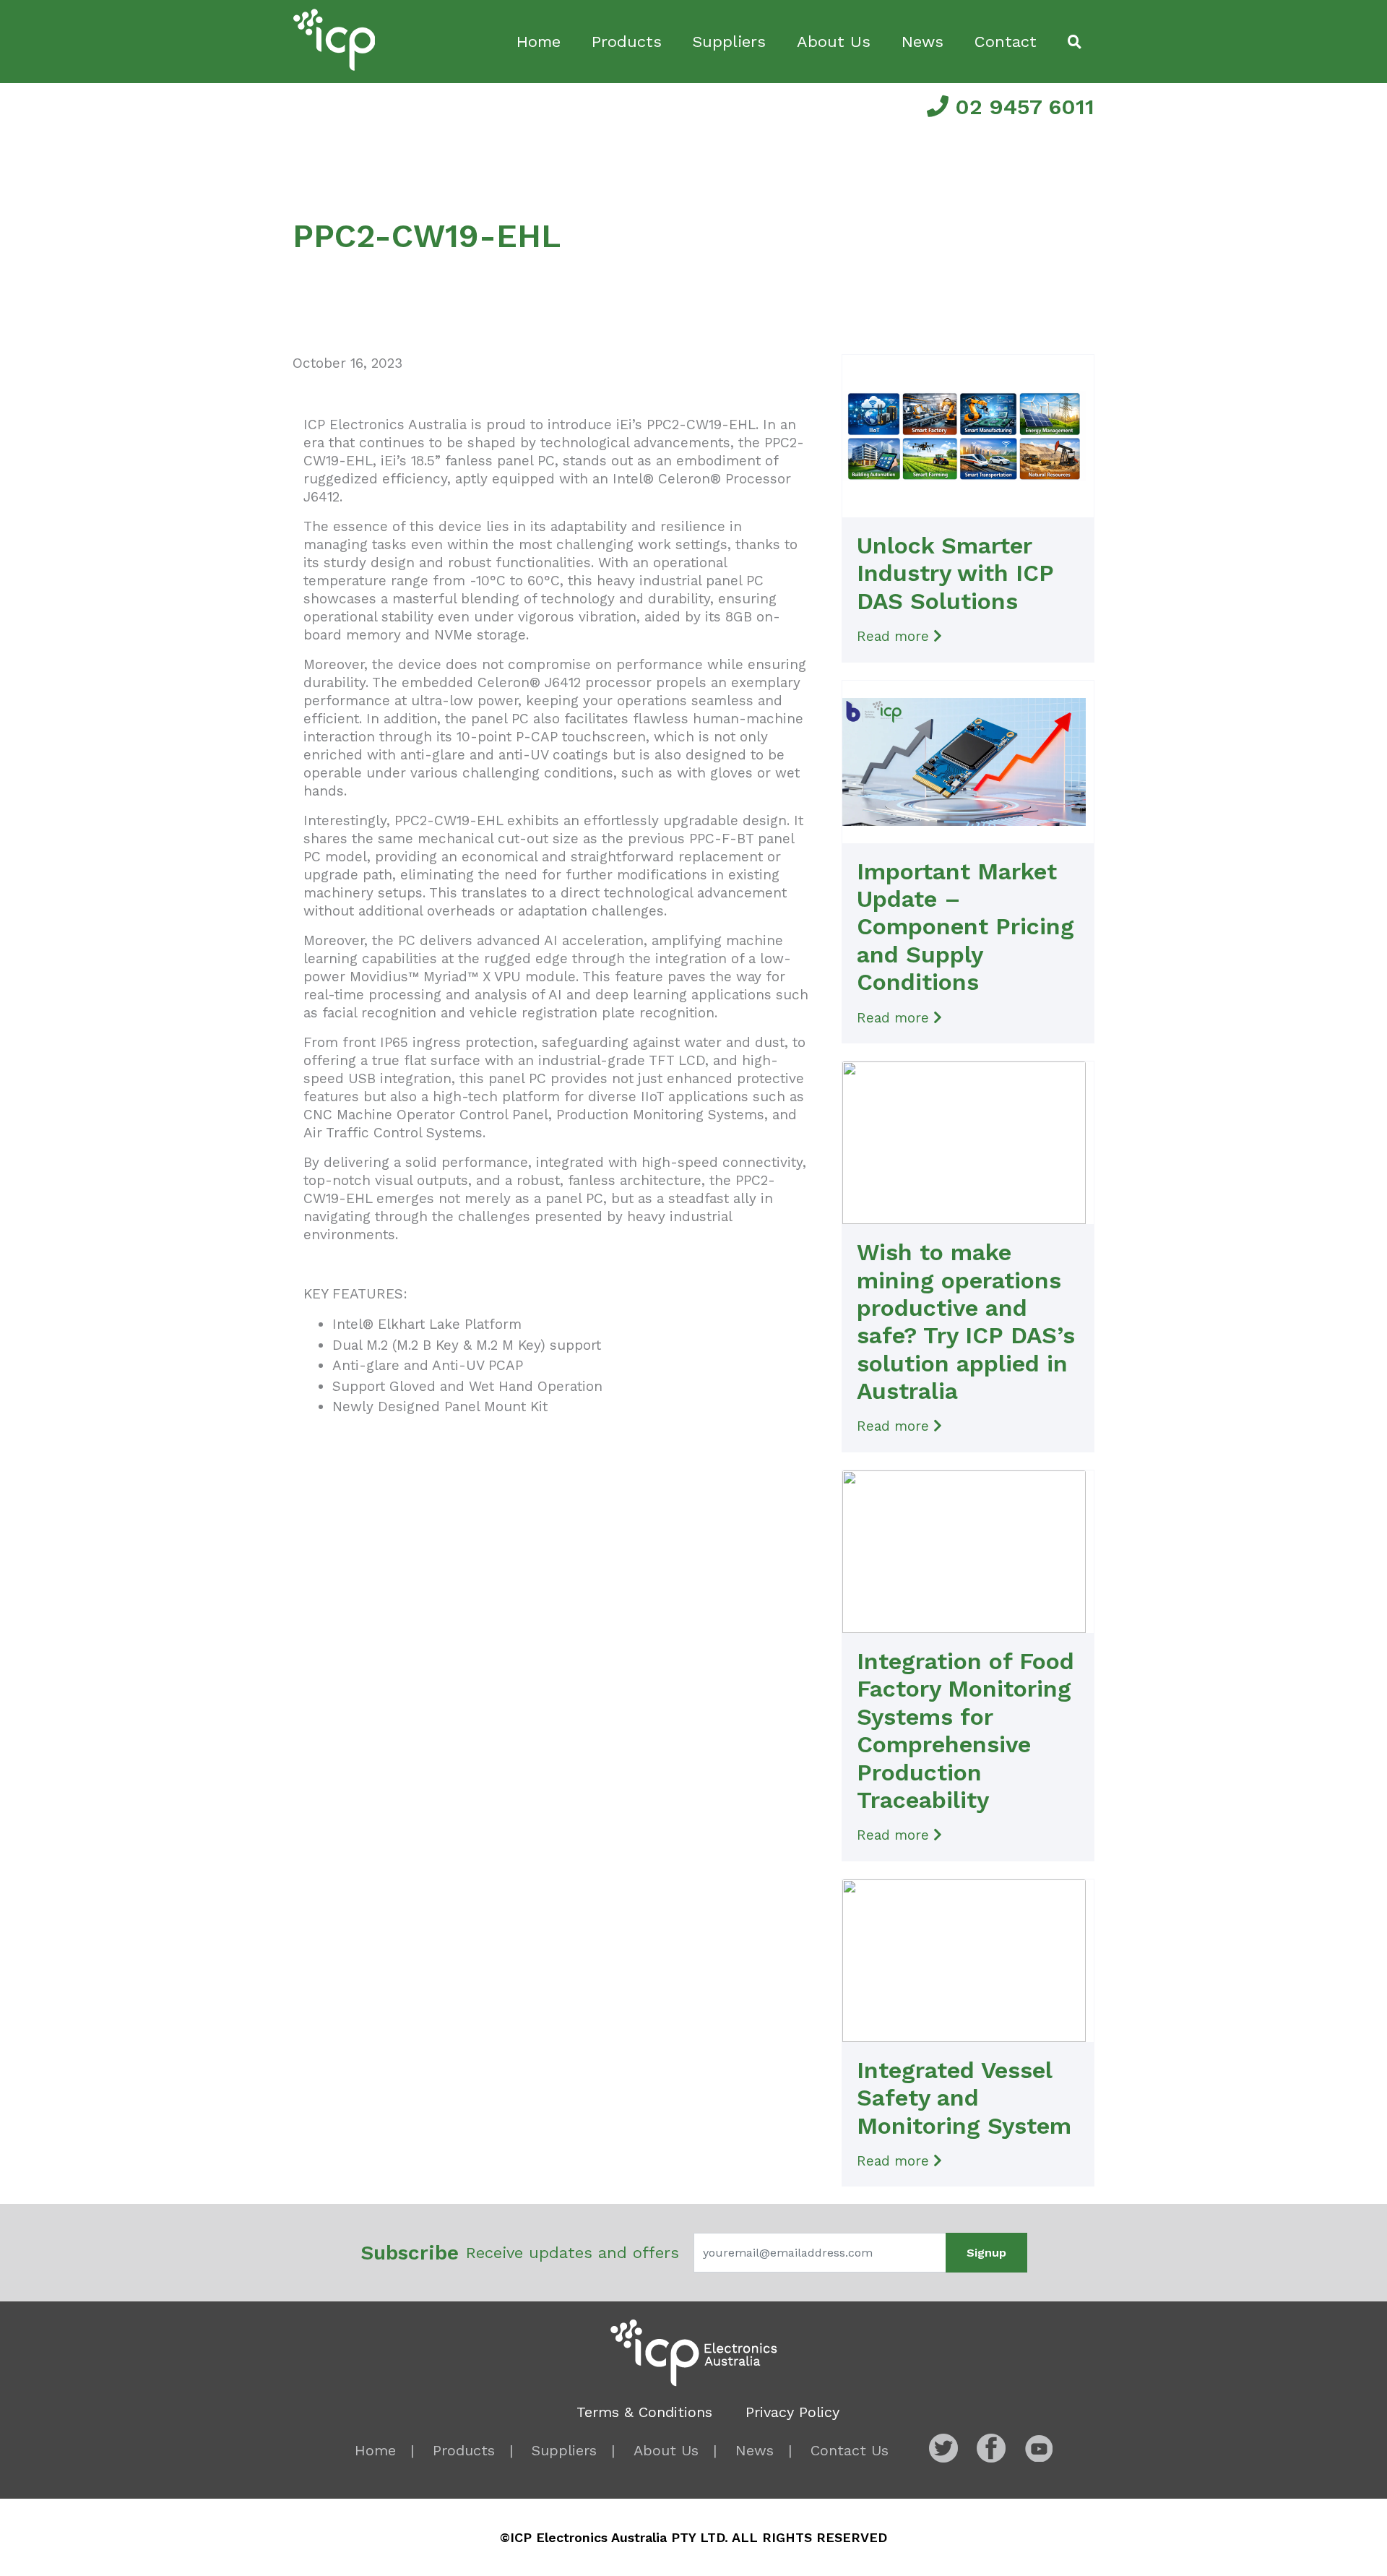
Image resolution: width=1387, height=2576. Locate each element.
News (922, 42)
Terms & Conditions (644, 2412)
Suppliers (729, 42)
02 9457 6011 (1021, 107)
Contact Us (850, 2450)
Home (539, 42)
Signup (986, 2253)
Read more (895, 636)
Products (627, 42)
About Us (834, 42)
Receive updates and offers (520, 2253)
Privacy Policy (792, 2412)
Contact (1006, 42)
